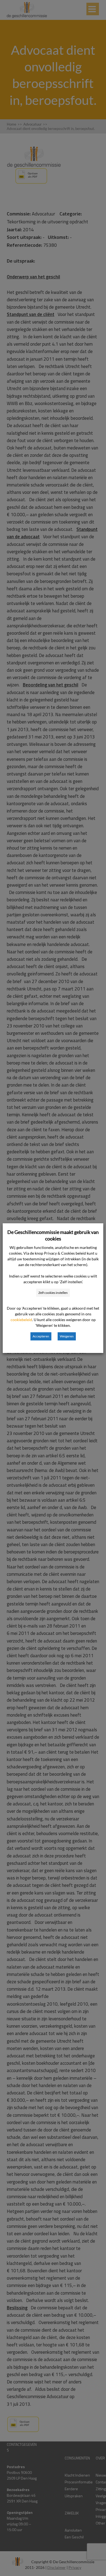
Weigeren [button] (67, 1336)
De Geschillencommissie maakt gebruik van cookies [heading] (53, 1235)
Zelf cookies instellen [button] (53, 1293)
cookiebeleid (21, 1320)
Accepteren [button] (41, 1336)
